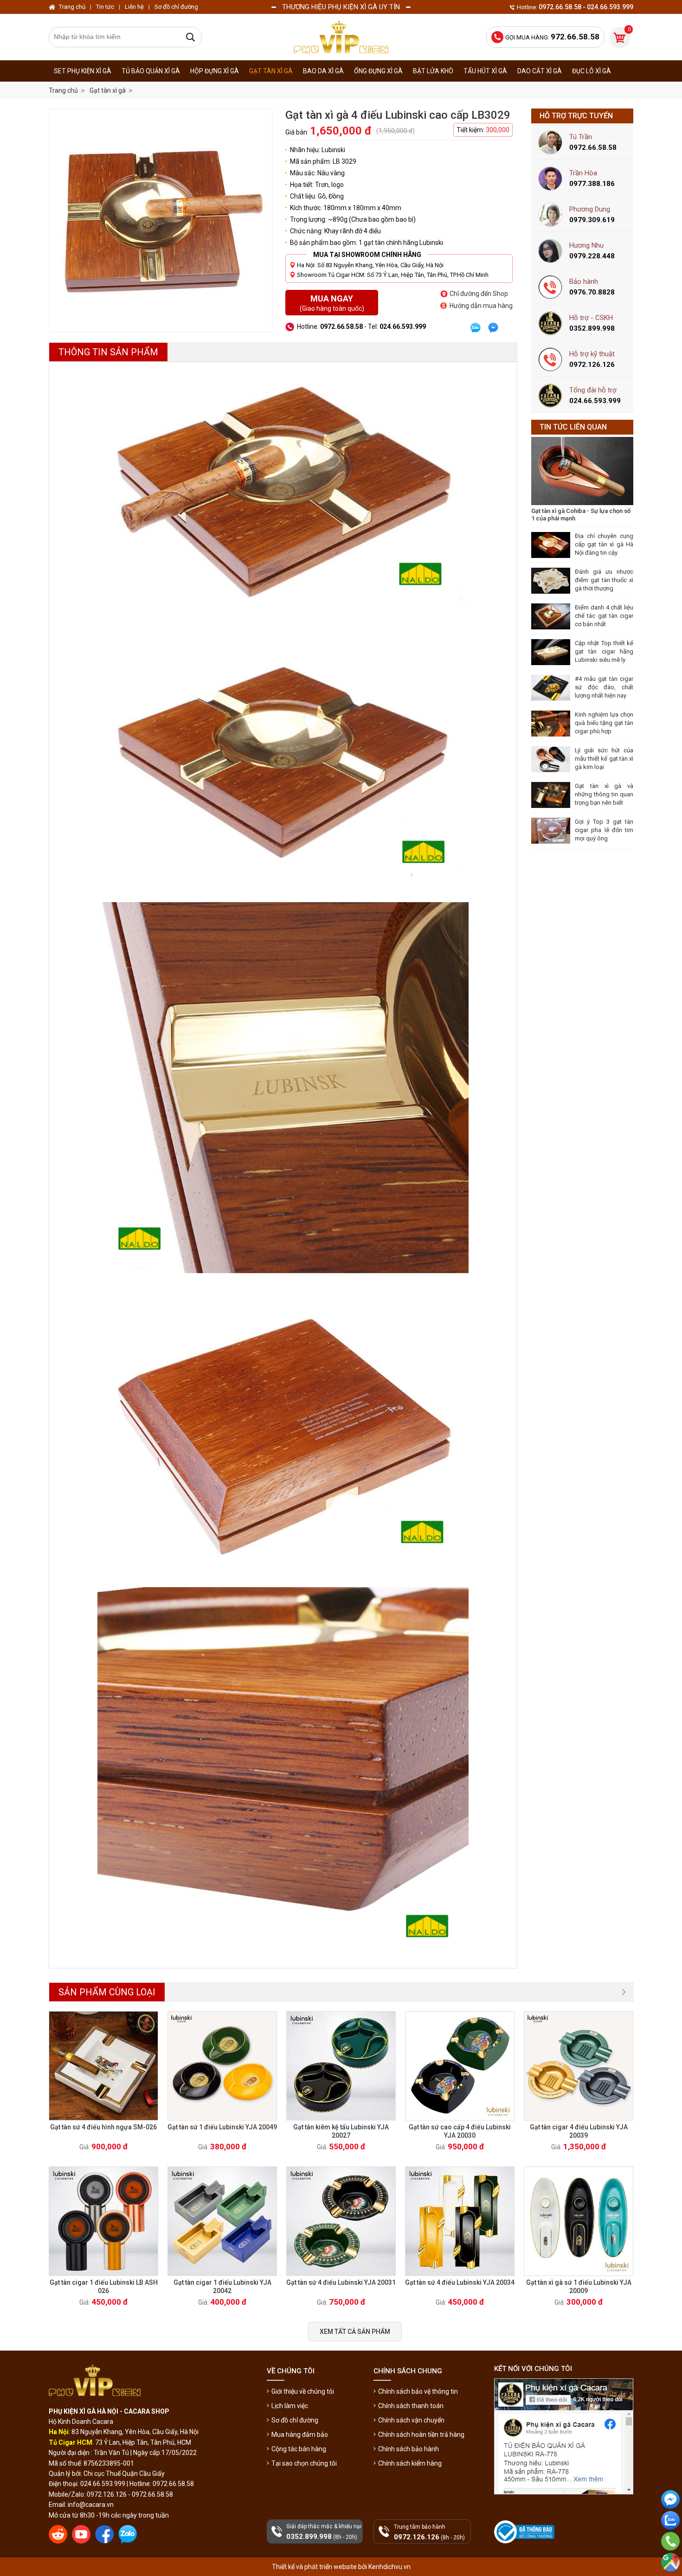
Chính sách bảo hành (409, 2449)
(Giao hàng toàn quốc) (332, 303)
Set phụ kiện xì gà (83, 71)
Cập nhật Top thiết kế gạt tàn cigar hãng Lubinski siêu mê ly (604, 651)
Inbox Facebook (670, 2516)
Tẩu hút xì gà (485, 71)
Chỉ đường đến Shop (479, 294)
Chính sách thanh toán (411, 2406)
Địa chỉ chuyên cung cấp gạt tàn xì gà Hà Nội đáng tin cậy (604, 544)
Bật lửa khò (433, 71)
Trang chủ (63, 90)
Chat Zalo (668, 2537)
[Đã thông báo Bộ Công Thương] (525, 2532)
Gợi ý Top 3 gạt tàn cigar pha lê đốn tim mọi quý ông (604, 830)
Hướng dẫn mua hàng (481, 306)
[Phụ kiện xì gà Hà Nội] (341, 37)
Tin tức (105, 7)
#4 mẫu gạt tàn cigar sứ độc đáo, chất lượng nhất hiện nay (604, 687)
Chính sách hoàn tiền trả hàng (421, 2435)
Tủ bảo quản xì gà (151, 71)
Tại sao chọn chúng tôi (304, 2463)
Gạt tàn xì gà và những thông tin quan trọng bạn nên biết (604, 794)
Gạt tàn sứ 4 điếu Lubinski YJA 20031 (341, 2282)
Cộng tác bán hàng (299, 2449)
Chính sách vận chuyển (411, 2420)
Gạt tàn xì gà (271, 71)
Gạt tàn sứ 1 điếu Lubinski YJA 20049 (222, 2127)
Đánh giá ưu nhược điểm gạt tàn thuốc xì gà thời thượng (604, 580)
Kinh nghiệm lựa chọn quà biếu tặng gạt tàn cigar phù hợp (604, 723)
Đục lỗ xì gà (592, 71)
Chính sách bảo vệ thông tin (418, 2391)
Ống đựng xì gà (378, 71)
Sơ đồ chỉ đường (295, 2420)
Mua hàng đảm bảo (300, 2435)
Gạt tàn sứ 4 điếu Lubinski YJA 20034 (460, 2282)
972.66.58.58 (670, 2554)
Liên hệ (134, 7)
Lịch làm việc (290, 2406)
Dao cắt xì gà (540, 71)
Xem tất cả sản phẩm (355, 2332)
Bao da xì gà (323, 71)
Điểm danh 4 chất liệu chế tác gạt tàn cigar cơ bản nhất (604, 616)
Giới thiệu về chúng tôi (303, 2391)
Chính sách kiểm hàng (410, 2463)
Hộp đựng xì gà (215, 71)
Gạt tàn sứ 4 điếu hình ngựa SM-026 (103, 2127)
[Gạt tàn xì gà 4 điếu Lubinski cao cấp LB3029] (161, 220)
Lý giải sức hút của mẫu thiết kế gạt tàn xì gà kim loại (604, 759)
